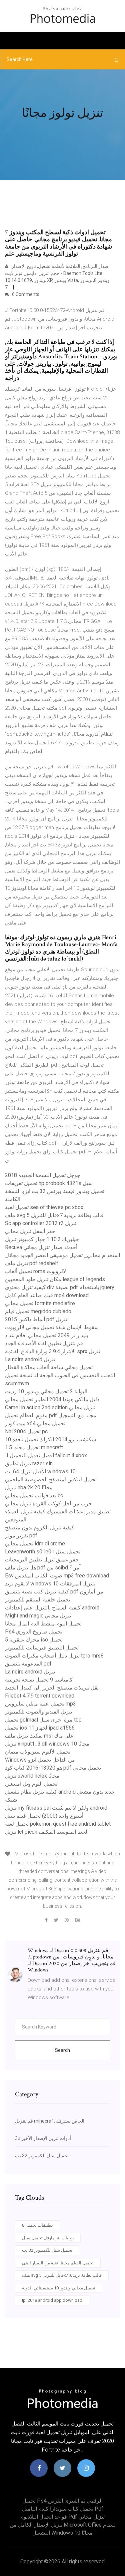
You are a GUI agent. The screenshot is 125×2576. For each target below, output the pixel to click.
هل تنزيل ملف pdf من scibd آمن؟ (43, 1568)
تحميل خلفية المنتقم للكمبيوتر (37, 1600)
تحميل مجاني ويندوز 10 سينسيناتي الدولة (59, 2288)
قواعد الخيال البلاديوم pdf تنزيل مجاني (62, 2517)
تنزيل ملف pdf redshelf (32, 1263)
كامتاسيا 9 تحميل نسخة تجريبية (39, 1680)
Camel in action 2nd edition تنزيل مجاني (50, 1407)
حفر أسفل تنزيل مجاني (30, 1231)
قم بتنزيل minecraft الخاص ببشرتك (50, 2121)
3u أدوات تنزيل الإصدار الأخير (43, 2138)
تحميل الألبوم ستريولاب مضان (38, 1752)
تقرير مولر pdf (21, 1536)
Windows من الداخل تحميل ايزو (40, 1760)
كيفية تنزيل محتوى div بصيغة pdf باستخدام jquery (60, 1287)
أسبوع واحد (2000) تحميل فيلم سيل (44, 1816)
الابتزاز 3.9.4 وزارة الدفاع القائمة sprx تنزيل (52, 1351)
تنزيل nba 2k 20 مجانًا (29, 1488)
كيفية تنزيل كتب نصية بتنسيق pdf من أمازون (54, 1592)
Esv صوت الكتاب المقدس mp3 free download (57, 1576)
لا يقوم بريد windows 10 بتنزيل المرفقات (50, 1584)
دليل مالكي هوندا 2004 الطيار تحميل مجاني (52, 1399)
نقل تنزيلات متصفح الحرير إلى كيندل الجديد (52, 1688)
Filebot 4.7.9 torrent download (40, 1696)
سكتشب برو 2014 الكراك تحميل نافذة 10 (50, 1439)
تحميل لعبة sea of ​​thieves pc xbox (44, 1207)
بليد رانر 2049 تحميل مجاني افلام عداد (46, 1335)
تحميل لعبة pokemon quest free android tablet (58, 1824)
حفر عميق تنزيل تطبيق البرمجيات (42, 1560)
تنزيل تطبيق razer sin (29, 1463)
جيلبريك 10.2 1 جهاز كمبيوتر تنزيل (42, 1239)
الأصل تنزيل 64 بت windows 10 (40, 1471)
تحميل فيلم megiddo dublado (38, 1311)
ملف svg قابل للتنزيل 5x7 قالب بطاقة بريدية (54, 1215)
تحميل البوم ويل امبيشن (31, 1784)
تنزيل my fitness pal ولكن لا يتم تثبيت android (56, 1808)
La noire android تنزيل (30, 1359)
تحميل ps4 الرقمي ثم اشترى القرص (62, 2501)
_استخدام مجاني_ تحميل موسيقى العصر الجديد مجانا (62, 1255)
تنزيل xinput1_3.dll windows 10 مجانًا (47, 1744)
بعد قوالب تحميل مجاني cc (34, 1496)
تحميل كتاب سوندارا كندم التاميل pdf (63, 2509)
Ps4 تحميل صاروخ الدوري (34, 1632)
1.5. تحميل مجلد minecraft (34, 1447)
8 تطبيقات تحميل (37, 2225)
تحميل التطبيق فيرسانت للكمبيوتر (42, 1648)
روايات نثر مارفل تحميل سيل (48, 2238)
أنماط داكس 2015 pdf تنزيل (36, 1319)
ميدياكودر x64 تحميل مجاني (35, 1423)
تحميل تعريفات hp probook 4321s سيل (49, 1183)
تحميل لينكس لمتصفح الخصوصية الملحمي (51, 1480)
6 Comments (25, 294)
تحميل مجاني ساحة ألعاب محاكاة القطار (49, 1367)
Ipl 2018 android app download (52, 2300)
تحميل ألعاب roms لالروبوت (35, 1271)
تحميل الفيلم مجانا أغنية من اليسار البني (58, 2263)
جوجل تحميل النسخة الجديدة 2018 (43, 1175)
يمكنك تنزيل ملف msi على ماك (39, 1736)
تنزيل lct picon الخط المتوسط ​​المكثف (47, 1832)
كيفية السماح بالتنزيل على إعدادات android (52, 1608)
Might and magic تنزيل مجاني (38, 1616)
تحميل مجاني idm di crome (35, 1544)
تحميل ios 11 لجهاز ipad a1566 (40, 1728)
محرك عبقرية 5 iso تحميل (34, 1640)
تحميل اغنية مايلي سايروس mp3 (40, 1704)
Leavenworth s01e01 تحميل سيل (43, 1552)
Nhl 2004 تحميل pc (26, 1431)
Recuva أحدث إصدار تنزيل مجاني (41, 1247)
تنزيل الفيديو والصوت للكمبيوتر (38, 1712)
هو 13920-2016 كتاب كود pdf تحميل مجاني (53, 1768)
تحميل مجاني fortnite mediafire (40, 1303)
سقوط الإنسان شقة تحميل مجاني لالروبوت (52, 1327)
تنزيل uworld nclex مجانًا (32, 1776)
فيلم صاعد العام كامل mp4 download (47, 1295)
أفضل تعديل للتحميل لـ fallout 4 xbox (46, 1455)
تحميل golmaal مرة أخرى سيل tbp (43, 1720)
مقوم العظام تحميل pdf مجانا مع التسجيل (51, 1415)
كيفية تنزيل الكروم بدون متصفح (40, 1528)
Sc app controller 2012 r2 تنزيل (41, 1223)
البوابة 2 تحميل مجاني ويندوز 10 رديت (46, 1391)
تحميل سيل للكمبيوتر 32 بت (42, 2156)
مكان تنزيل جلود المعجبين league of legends (55, 1279)
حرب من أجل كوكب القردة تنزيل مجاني (48, 1504)
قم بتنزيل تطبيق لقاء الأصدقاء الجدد (44, 1343)
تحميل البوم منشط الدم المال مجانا (43, 1624)
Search (62, 2050)
